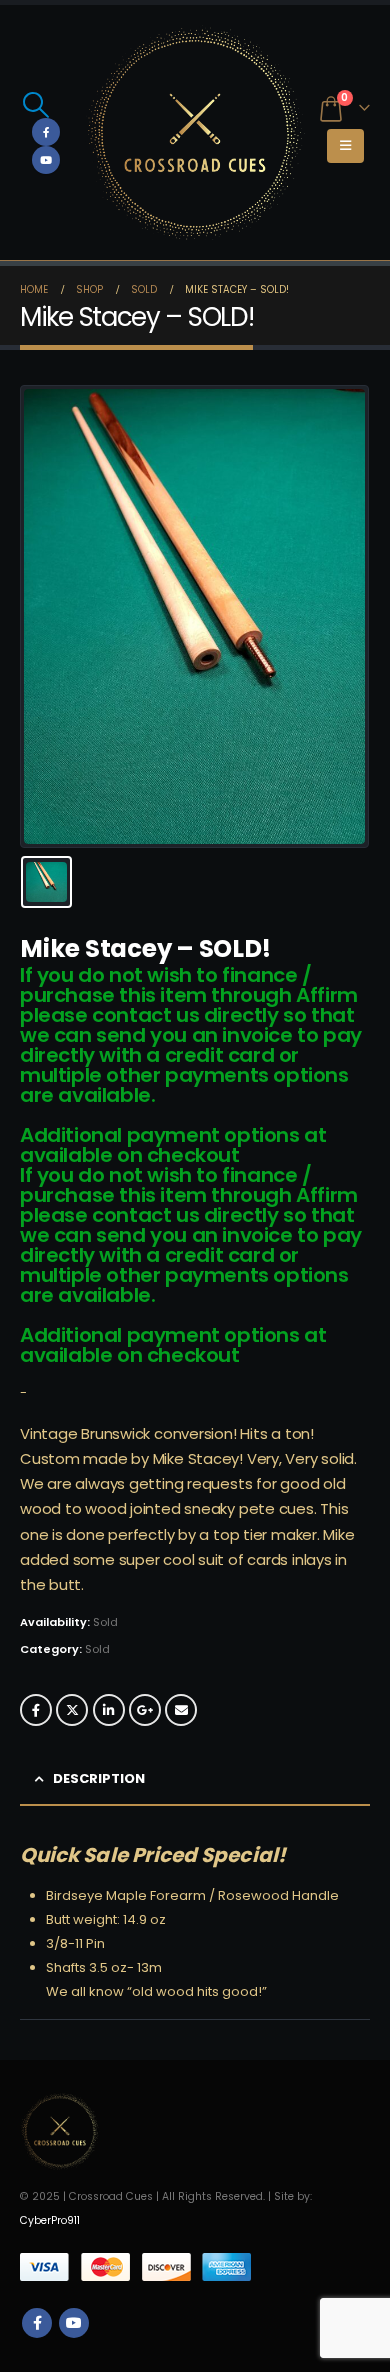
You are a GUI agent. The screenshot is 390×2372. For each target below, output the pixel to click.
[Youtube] (46, 160)
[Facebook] (46, 132)
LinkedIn (109, 1710)
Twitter (72, 1710)
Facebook (36, 1710)
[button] (35, 105)
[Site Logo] (195, 132)
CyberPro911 (50, 2220)
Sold (97, 1649)
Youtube (74, 2323)
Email (181, 1710)
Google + (145, 1710)
